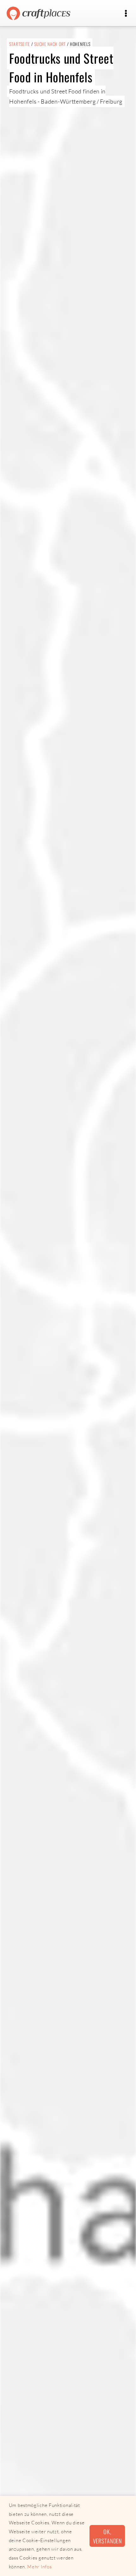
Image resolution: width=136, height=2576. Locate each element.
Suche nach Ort (50, 44)
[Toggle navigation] (126, 13)
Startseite (20, 44)
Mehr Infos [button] (39, 2567)
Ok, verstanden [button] (107, 2536)
